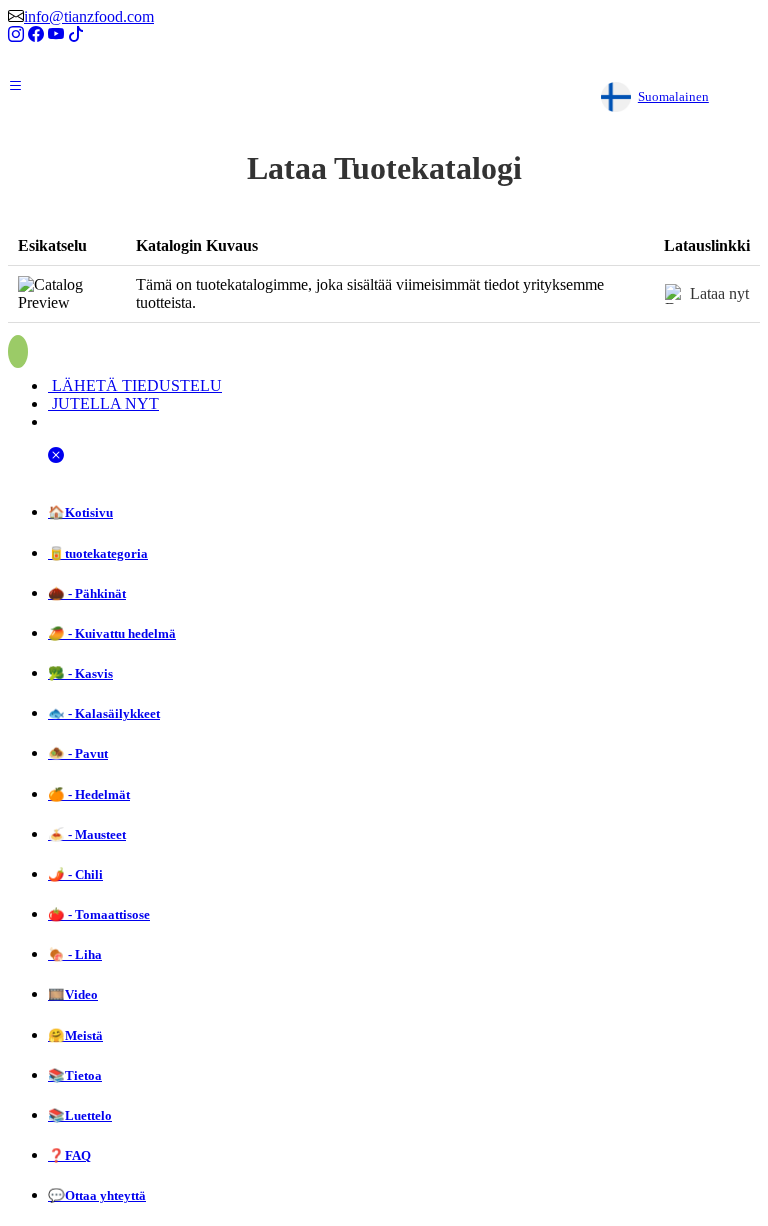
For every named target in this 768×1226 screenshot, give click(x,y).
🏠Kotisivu (80, 512)
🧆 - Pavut (78, 753)
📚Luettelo (80, 1115)
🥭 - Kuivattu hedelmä (112, 633)
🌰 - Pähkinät (87, 593)
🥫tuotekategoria (98, 553)
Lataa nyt (719, 293)
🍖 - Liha (75, 954)
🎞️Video (73, 994)
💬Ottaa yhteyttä (97, 1195)
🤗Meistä (75, 1035)
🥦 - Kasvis (80, 673)
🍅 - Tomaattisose (99, 914)
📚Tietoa (75, 1075)
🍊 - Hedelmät (89, 794)
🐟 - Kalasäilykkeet (104, 713)
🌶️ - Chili (75, 874)
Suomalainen (673, 97)
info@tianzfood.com (89, 16)
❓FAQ (69, 1155)
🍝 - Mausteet (87, 834)
